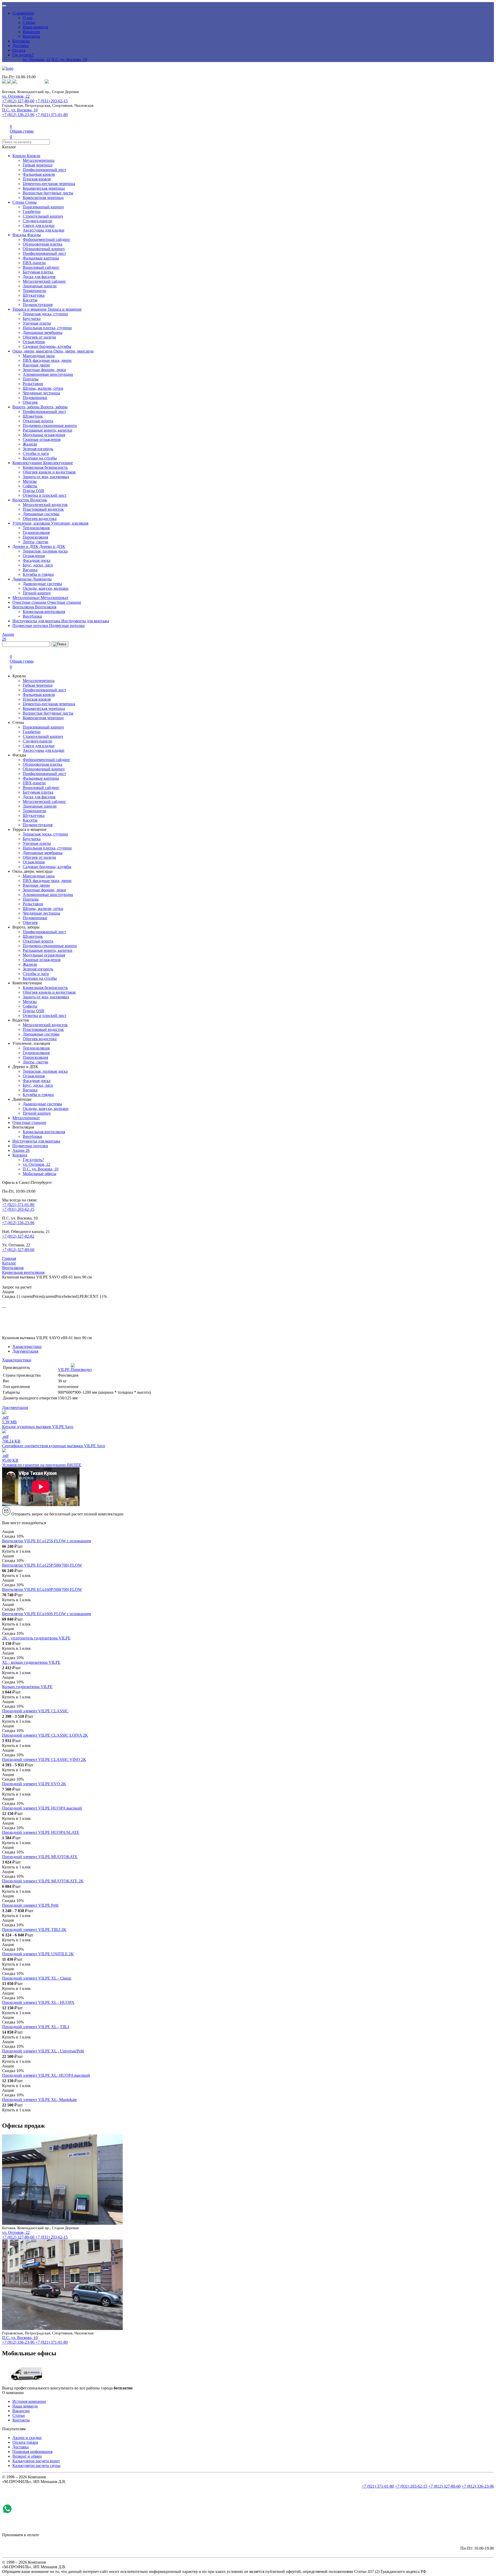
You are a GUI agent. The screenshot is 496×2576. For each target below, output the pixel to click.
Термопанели (34, 291)
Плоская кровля (37, 179)
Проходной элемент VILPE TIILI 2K (34, 1930)
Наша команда (35, 27)
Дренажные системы (41, 514)
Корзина (20, 1155)
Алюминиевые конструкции (48, 374)
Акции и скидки (27, 2438)
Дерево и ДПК (26, 546)
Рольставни (33, 384)
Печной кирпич (37, 593)
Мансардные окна (39, 356)
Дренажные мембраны (43, 332)
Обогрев (30, 402)
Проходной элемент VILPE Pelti (30, 1905)
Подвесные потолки (31, 626)
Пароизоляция (35, 537)
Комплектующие (28, 463)
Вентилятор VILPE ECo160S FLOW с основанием (47, 1614)
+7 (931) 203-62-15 (52, 101)
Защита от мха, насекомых (46, 477)
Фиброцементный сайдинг (47, 239)
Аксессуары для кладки (44, 230)
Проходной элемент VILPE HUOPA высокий (42, 1808)
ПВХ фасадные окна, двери (47, 360)
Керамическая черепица (44, 188)
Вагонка (30, 570)
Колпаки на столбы (40, 458)
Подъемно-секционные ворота (50, 426)
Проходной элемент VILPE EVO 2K (34, 1784)
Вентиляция (24, 607)
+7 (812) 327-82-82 (18, 1236)
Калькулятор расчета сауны (36, 2466)
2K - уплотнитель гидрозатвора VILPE (36, 1638)
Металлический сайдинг (44, 281)
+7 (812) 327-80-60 (18, 101)
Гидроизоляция (36, 532)
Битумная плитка (38, 272)
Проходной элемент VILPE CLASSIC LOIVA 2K (45, 1735)
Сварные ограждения (42, 439)
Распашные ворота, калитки (48, 430)
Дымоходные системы (42, 584)
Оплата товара (25, 2442)
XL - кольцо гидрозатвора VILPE (31, 1662)
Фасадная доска (37, 560)
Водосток (21, 500)
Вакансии (31, 32)
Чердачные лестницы (41, 393)
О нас (28, 18)
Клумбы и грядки (38, 574)
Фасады (20, 235)
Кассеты (30, 300)
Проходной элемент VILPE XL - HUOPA (38, 2002)
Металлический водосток (45, 505)
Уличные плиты (37, 323)
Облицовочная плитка (42, 244)
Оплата (19, 50)
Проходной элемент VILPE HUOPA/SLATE (41, 1832)
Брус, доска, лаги (38, 565)
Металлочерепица (39, 160)
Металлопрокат (27, 598)
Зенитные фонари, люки (44, 370)
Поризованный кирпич (43, 207)
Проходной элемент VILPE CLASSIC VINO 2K (44, 1760)
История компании (29, 2401)
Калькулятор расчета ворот (36, 2461)
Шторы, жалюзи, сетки (43, 388)
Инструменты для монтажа (37, 621)
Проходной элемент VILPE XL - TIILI (36, 2027)
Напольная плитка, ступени (47, 328)
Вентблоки (32, 616)
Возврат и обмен (27, 2456)
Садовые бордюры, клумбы (47, 346)
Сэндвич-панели (37, 221)
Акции (21, 1150)
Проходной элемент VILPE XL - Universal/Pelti (43, 2051)
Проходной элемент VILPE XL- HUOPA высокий (46, 2075)
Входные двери (36, 365)
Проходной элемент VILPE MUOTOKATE (40, 1857)
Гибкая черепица (38, 165)
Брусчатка (32, 319)
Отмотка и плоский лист (45, 495)
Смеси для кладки (39, 225)
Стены (19, 202)
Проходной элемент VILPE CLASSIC (35, 1711)
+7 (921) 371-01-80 (52, 115)
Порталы (31, 379)
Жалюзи (30, 444)
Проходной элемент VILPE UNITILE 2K (38, 1954)
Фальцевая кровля (39, 174)
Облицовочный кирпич (44, 249)
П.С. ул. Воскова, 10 (69, 60)
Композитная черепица (43, 198)
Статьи (29, 22)
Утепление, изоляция (32, 523)
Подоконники (35, 398)
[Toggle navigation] (4, 6)
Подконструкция (38, 305)
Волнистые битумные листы (48, 193)
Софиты (30, 486)
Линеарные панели (40, 286)
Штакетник (33, 416)
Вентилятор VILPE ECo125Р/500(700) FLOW (42, 1565)
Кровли (20, 156)
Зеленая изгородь (38, 449)
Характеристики (27, 1347)
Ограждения (34, 342)
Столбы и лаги (36, 453)
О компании (23, 13)
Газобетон (32, 212)
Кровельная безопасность (45, 467)
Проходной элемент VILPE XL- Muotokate (39, 2100)
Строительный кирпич (43, 216)
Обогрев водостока (40, 519)
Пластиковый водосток (43, 509)
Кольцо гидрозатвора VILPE (27, 1687)
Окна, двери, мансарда (33, 351)
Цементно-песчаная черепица (49, 184)
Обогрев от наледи (39, 337)
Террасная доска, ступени (45, 314)
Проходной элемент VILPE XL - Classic (37, 1978)
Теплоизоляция (36, 528)
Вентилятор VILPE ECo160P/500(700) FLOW (42, 1589)
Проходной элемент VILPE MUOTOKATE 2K (43, 1881)
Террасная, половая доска (45, 551)
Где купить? (23, 55)
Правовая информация (32, 2452)
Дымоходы (22, 579)
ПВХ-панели (34, 263)
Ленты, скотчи (36, 542)
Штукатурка (34, 295)
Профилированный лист (44, 170)
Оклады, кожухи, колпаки (46, 588)
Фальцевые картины (41, 258)
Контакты (31, 36)
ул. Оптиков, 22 (37, 60)
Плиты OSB (33, 491)
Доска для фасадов (39, 277)
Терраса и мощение (30, 309)
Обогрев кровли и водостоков (49, 472)
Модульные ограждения (44, 435)
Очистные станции (30, 602)
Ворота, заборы (26, 407)
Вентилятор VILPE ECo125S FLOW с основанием (47, 1541)
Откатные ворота (38, 421)
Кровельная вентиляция (44, 612)
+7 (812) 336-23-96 (18, 115)
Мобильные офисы (40, 1174)
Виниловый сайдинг (41, 267)
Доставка (21, 46)
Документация (25, 1351)
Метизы (30, 481)
